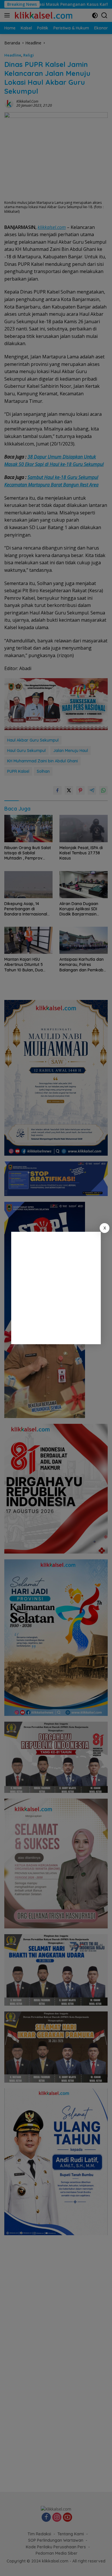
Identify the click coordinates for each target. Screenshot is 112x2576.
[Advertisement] (56, 1288)
